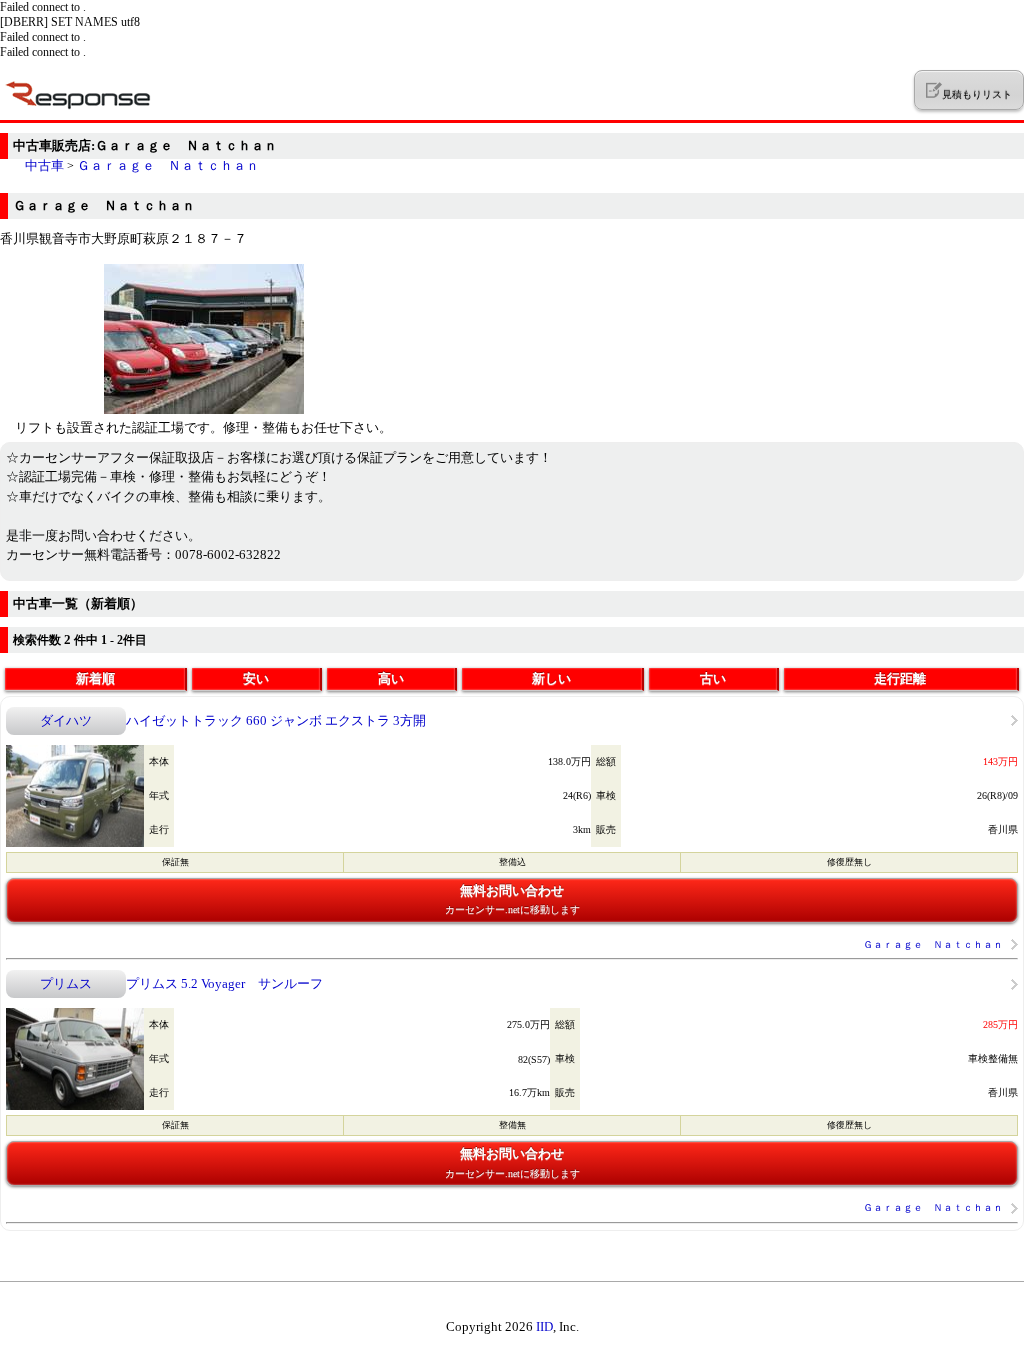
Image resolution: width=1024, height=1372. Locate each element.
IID (544, 1326)
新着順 (95, 678)
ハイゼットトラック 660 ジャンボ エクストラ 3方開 (276, 720)
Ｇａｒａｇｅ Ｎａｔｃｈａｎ (168, 165)
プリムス (66, 983)
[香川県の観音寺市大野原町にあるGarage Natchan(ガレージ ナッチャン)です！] (204, 409)
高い (391, 678)
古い (713, 678)
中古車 (44, 165)
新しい (551, 678)
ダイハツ (66, 720)
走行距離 (900, 678)
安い (256, 678)
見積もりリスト (976, 94)
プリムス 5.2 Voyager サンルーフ (224, 983)
